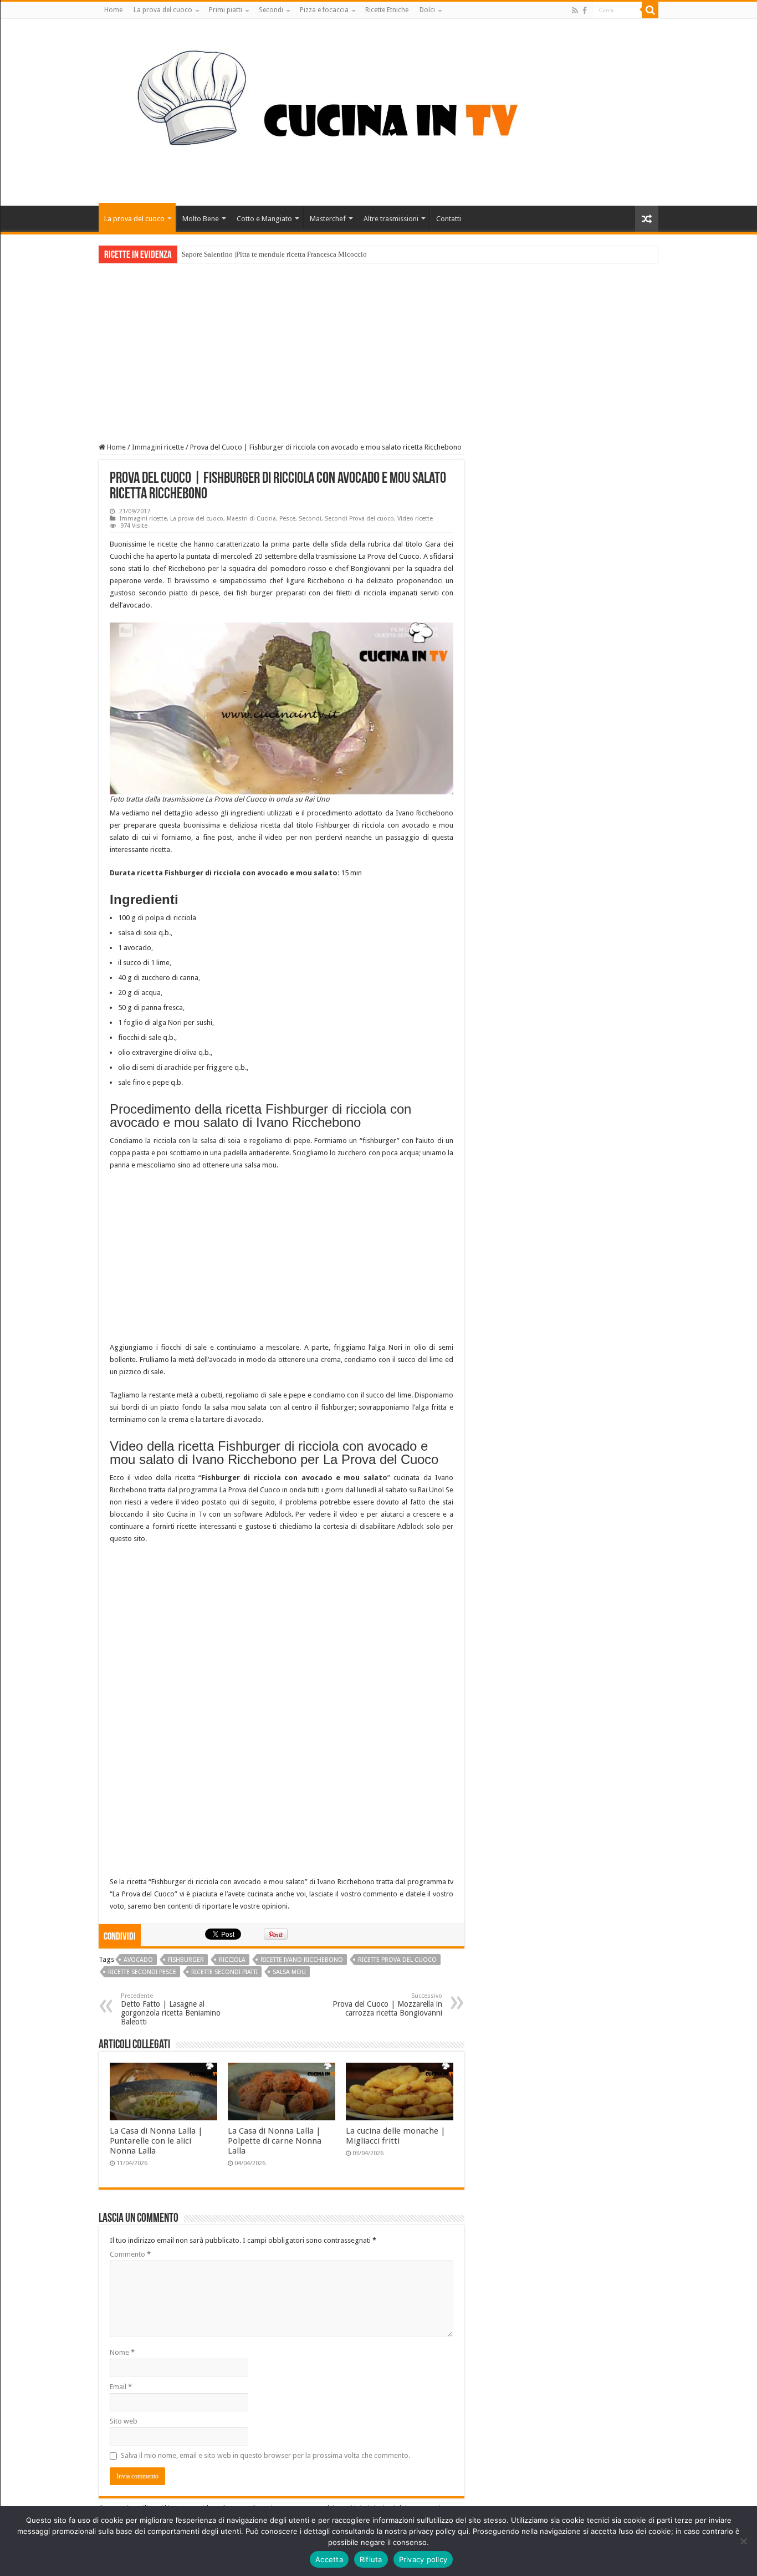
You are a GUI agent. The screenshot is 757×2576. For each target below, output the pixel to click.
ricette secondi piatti (224, 1972)
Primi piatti (226, 10)
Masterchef (328, 219)
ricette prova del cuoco (397, 1960)
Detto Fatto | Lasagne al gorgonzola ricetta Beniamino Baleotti (171, 2009)
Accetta (329, 2559)
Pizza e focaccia (324, 10)
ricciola (232, 1960)
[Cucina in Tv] (378, 110)
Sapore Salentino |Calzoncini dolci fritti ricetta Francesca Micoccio (283, 254)
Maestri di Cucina (251, 519)
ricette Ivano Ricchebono (302, 1960)
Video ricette (415, 519)
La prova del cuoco (163, 10)
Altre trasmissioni (391, 219)
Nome (122, 2352)
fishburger (186, 1960)
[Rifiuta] (743, 2541)
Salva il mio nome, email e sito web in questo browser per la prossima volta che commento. (265, 2455)
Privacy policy (423, 2559)
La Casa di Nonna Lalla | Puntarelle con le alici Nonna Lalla (156, 2141)
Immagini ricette (158, 447)
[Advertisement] (378, 346)
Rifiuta (371, 2559)
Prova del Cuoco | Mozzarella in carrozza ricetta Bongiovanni (387, 2005)
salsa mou (289, 1972)
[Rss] (575, 11)
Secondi (271, 10)
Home (113, 10)
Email (121, 2387)
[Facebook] (585, 11)
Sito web (124, 2421)
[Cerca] (650, 10)
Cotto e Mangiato (264, 219)
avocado (138, 1960)
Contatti (449, 219)
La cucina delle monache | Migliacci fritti (396, 2136)
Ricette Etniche (387, 10)
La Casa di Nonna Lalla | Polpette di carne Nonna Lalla (275, 2141)
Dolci (427, 10)
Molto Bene (201, 219)
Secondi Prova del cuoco (359, 519)
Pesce (287, 519)
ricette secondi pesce (142, 1972)
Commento (130, 2254)
